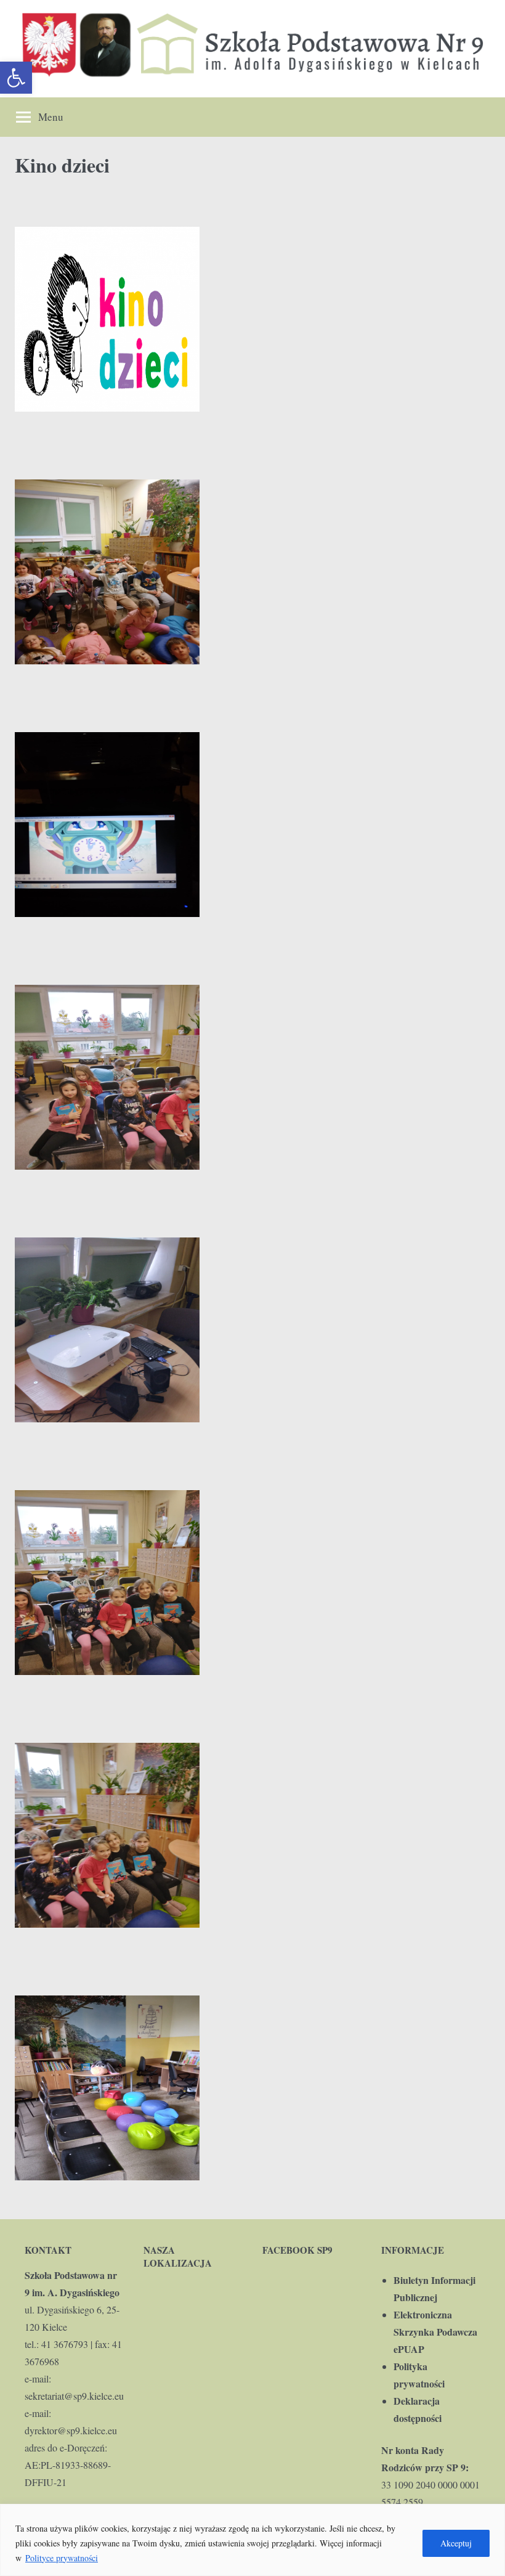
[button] (16, 78)
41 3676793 (65, 2344)
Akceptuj (456, 2543)
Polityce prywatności (62, 2558)
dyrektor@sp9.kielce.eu (71, 2430)
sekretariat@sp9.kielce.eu (74, 2396)
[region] (252, 2540)
